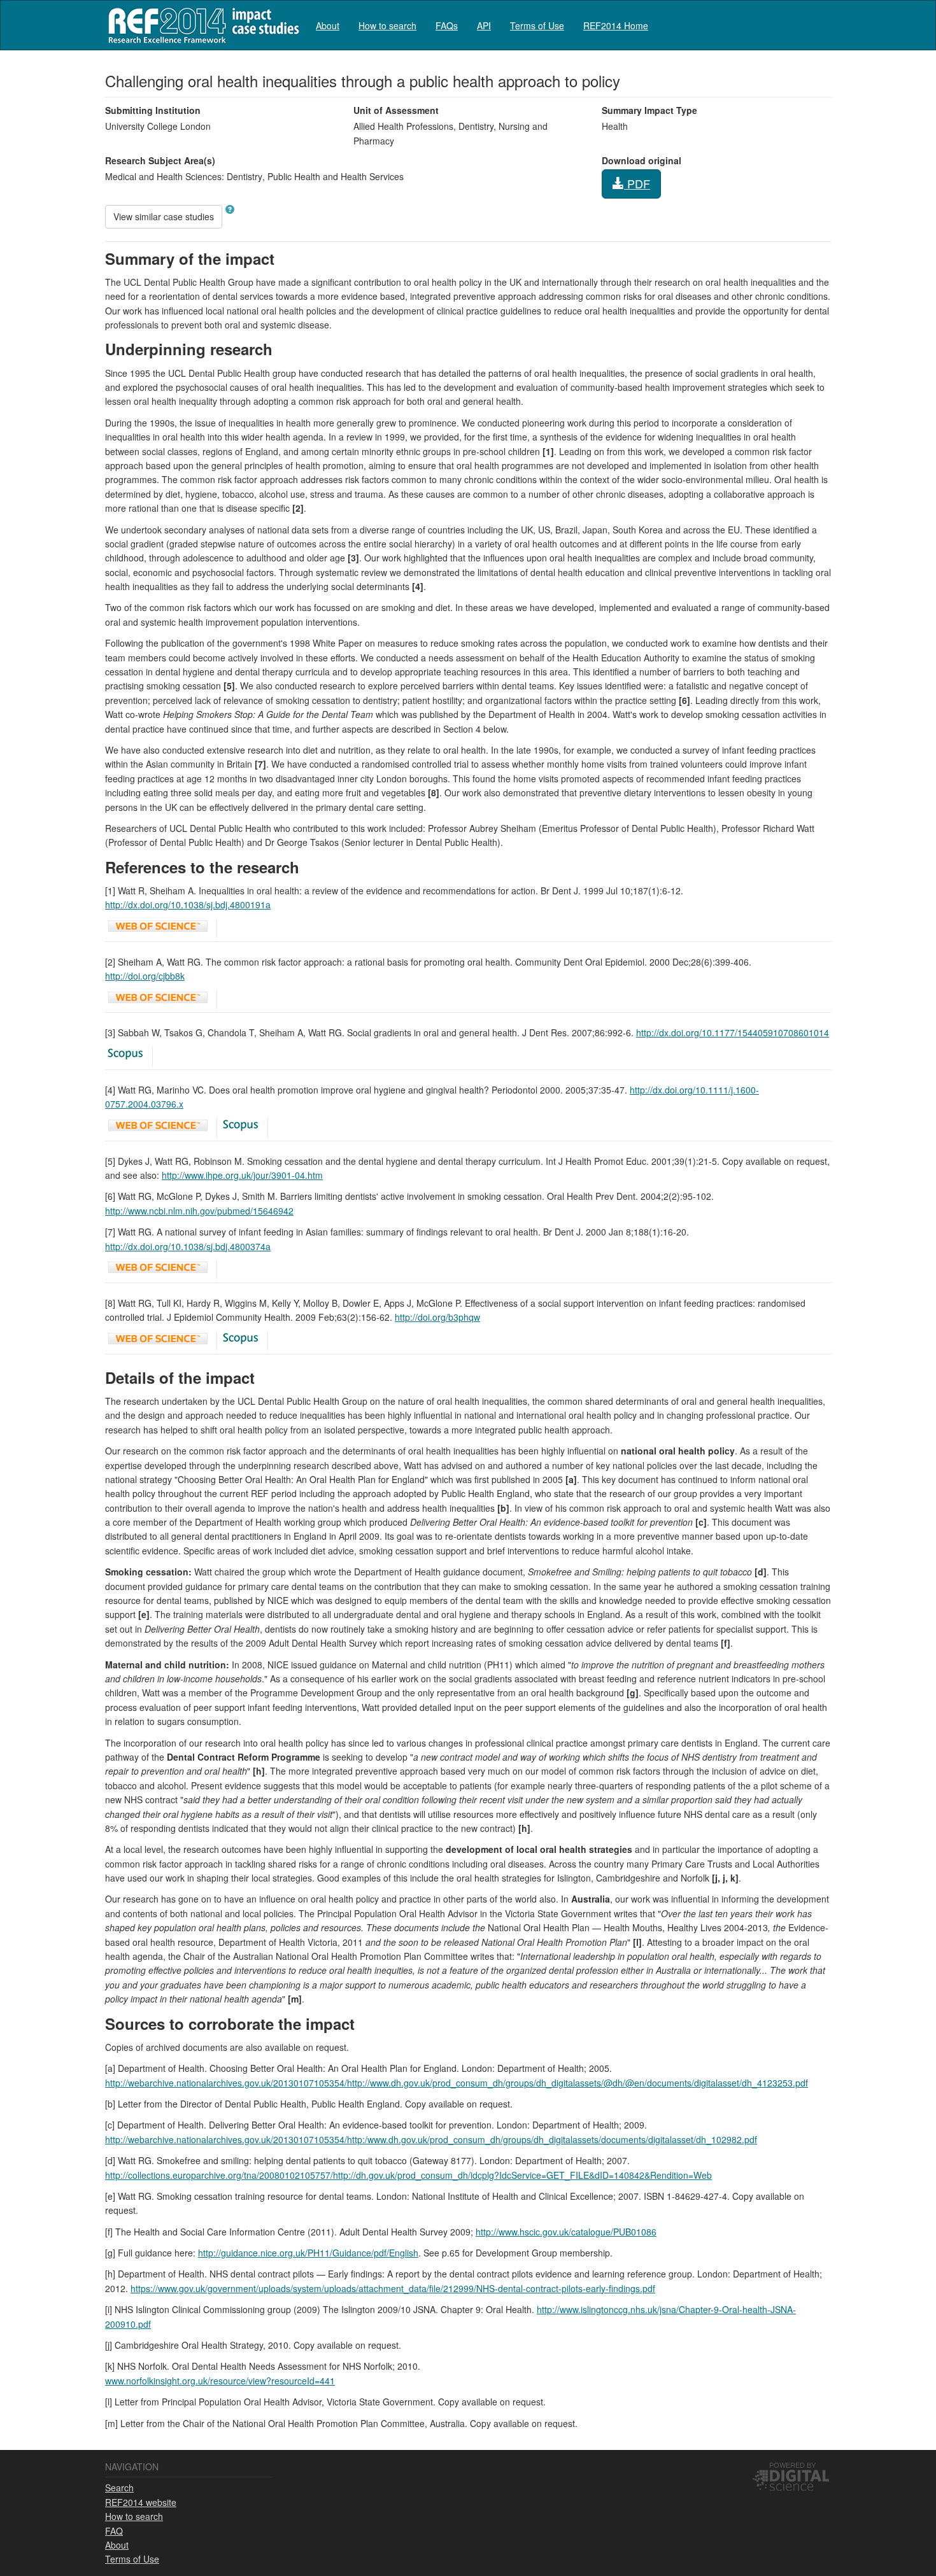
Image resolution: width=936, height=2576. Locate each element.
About (328, 25)
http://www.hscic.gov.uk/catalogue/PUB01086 (566, 2232)
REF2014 (201, 25)
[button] (230, 209)
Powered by (792, 2465)
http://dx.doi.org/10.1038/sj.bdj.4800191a (188, 904)
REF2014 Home (616, 25)
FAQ (114, 2531)
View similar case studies (164, 216)
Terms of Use (537, 25)
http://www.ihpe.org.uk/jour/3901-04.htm (242, 1175)
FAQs (447, 25)
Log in (819, 20)
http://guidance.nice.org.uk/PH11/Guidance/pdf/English (308, 2253)
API (484, 25)
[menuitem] (328, 25)
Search (119, 2488)
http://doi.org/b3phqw (437, 1317)
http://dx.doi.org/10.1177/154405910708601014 (733, 1032)
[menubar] (482, 25)
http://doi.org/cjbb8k (145, 976)
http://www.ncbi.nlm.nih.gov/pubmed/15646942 (199, 1211)
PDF (637, 183)
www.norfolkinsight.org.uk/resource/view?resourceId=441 (220, 2381)
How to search (387, 25)
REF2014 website (141, 2502)
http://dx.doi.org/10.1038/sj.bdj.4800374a (188, 1246)
